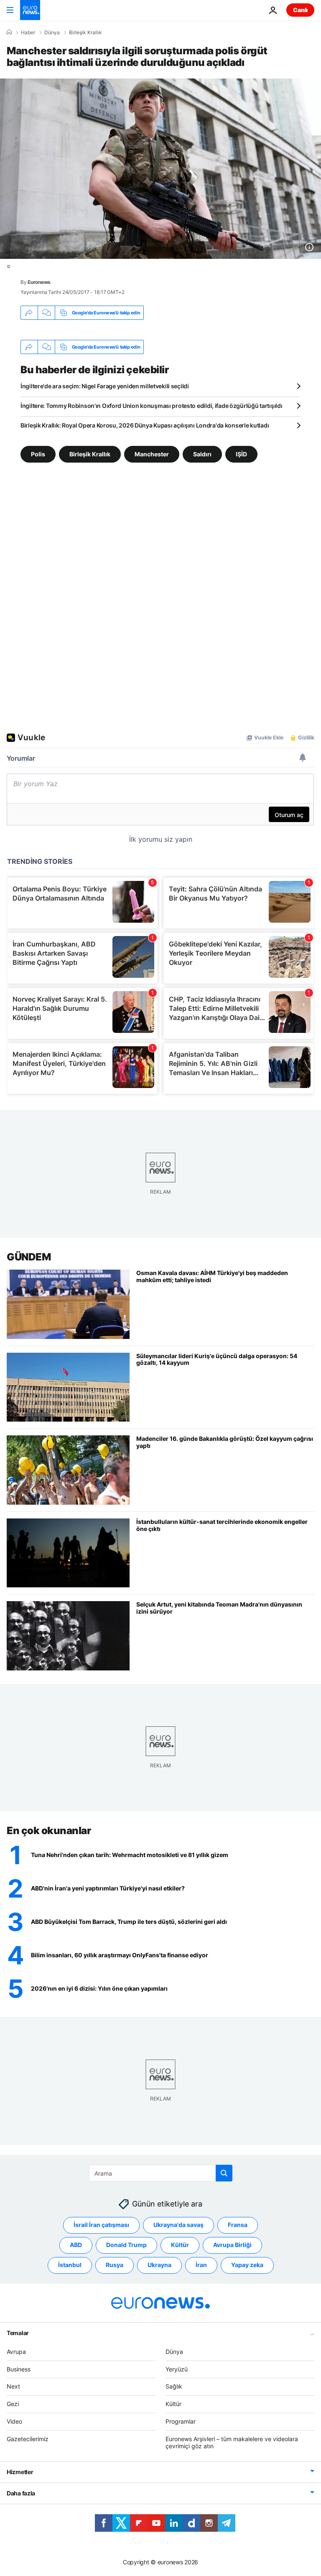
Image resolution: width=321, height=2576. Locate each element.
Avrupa (16, 2352)
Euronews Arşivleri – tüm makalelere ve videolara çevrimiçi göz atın (232, 2442)
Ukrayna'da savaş (178, 2225)
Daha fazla (21, 2493)
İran (201, 2265)
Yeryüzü (177, 2369)
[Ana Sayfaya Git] (30, 10)
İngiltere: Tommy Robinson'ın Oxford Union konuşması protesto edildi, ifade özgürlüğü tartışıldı (151, 406)
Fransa (238, 2225)
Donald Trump (126, 2245)
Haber (28, 33)
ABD (76, 2245)
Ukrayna (159, 2265)
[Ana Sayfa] (9, 32)
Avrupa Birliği (232, 2245)
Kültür (180, 2245)
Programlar (181, 2421)
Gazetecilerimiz (28, 2439)
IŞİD (241, 454)
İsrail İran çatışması (101, 2225)
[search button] (224, 2173)
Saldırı (202, 454)
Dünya (52, 33)
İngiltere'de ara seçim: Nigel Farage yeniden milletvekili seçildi (105, 386)
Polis (38, 454)
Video (14, 2421)
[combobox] (161, 2173)
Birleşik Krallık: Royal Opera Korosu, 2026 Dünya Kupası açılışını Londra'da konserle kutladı (145, 425)
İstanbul (70, 2265)
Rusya (115, 2265)
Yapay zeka (247, 2265)
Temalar (18, 2333)
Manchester (152, 454)
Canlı (300, 10)
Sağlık (174, 2386)
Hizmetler (20, 2472)
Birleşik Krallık (85, 33)
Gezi (13, 2404)
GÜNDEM (29, 1257)
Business (19, 2369)
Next (13, 2386)
